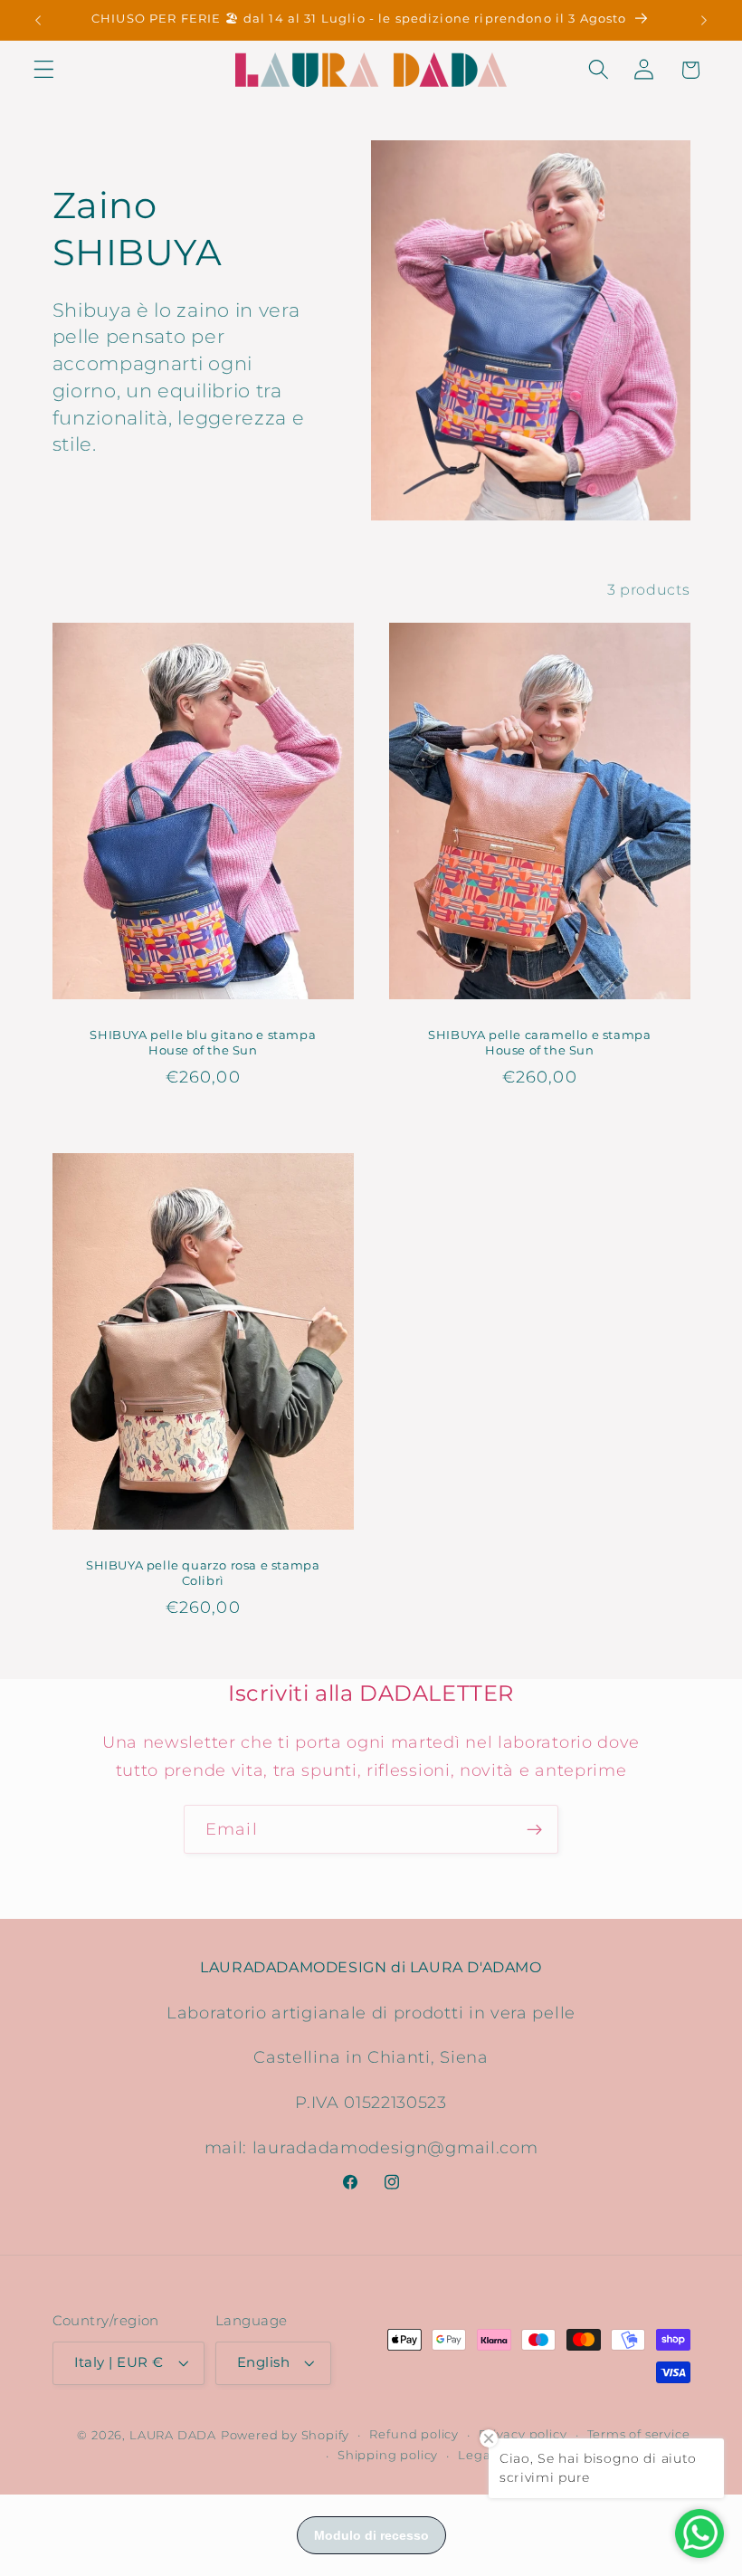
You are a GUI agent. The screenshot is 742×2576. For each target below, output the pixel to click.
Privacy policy (523, 2434)
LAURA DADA (173, 2435)
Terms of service (639, 2434)
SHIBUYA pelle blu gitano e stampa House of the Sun (203, 1041)
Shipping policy (388, 2455)
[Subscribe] (534, 1829)
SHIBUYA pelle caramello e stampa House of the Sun (539, 1041)
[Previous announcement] (38, 20)
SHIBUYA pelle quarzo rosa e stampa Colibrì (203, 1572)
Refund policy (414, 2434)
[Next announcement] (704, 20)
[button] (44, 70)
